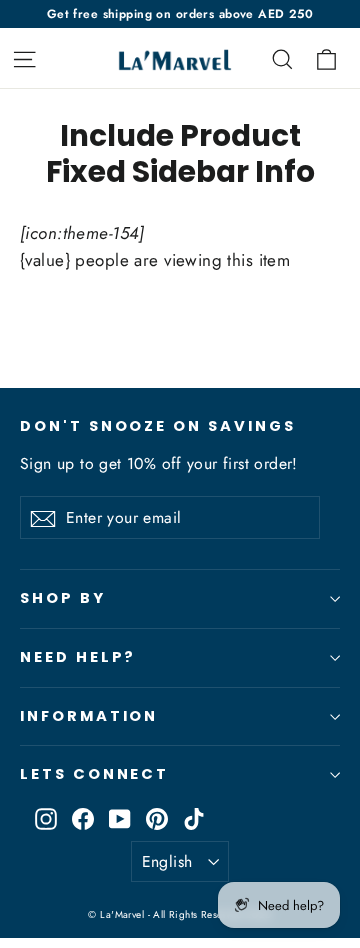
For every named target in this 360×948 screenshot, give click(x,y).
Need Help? (78, 657)
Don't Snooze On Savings (158, 426)
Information (89, 716)
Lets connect (94, 774)
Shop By (63, 598)
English (167, 861)
